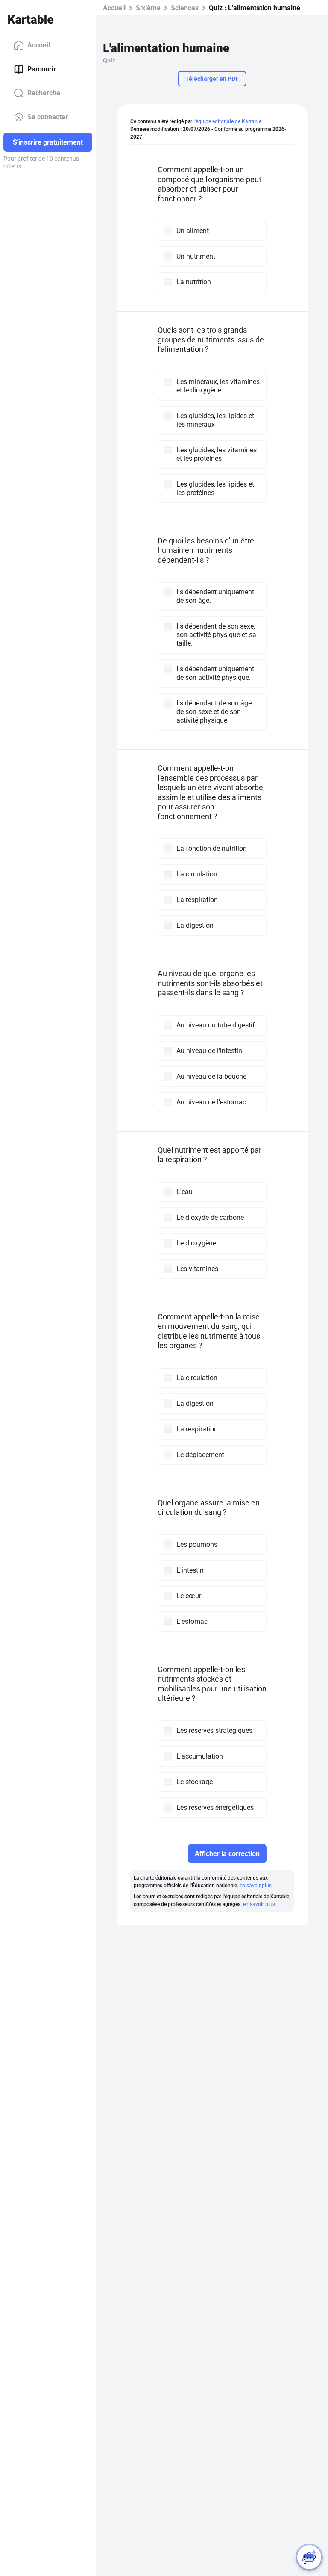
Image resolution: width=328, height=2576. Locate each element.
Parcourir (42, 69)
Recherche (44, 93)
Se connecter (48, 117)
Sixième (148, 8)
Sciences (185, 8)
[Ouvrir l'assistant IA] (309, 2557)
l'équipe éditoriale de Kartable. (228, 121)
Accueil (39, 45)
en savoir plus (256, 1886)
